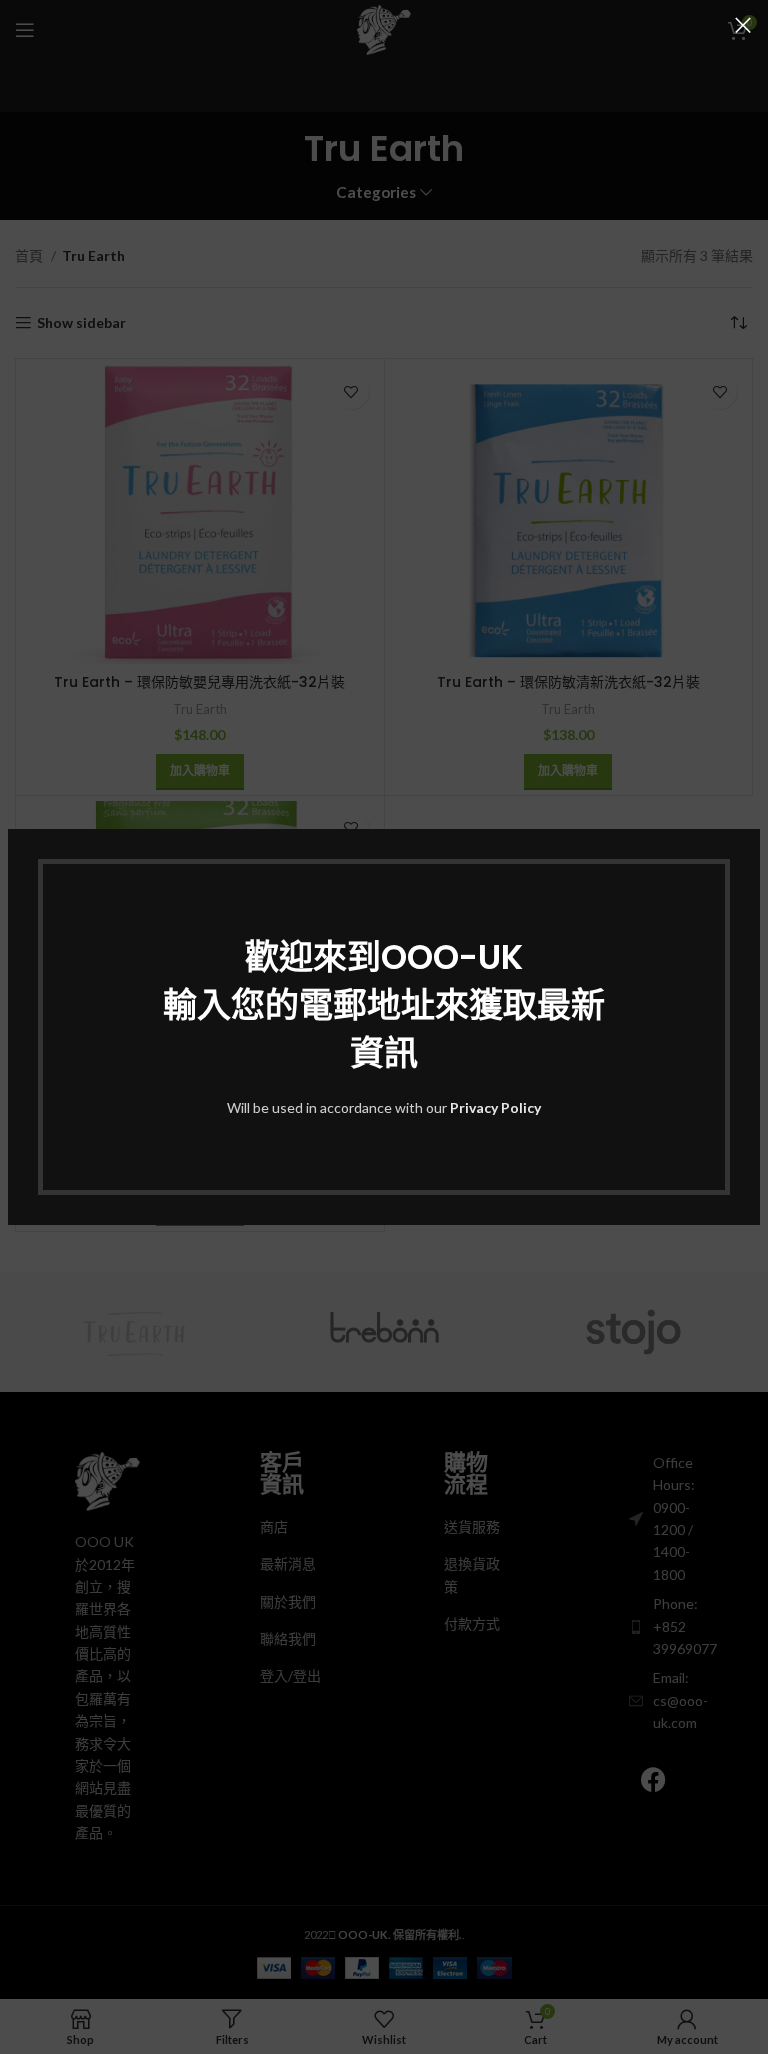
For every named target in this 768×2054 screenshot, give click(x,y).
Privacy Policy (495, 1107)
